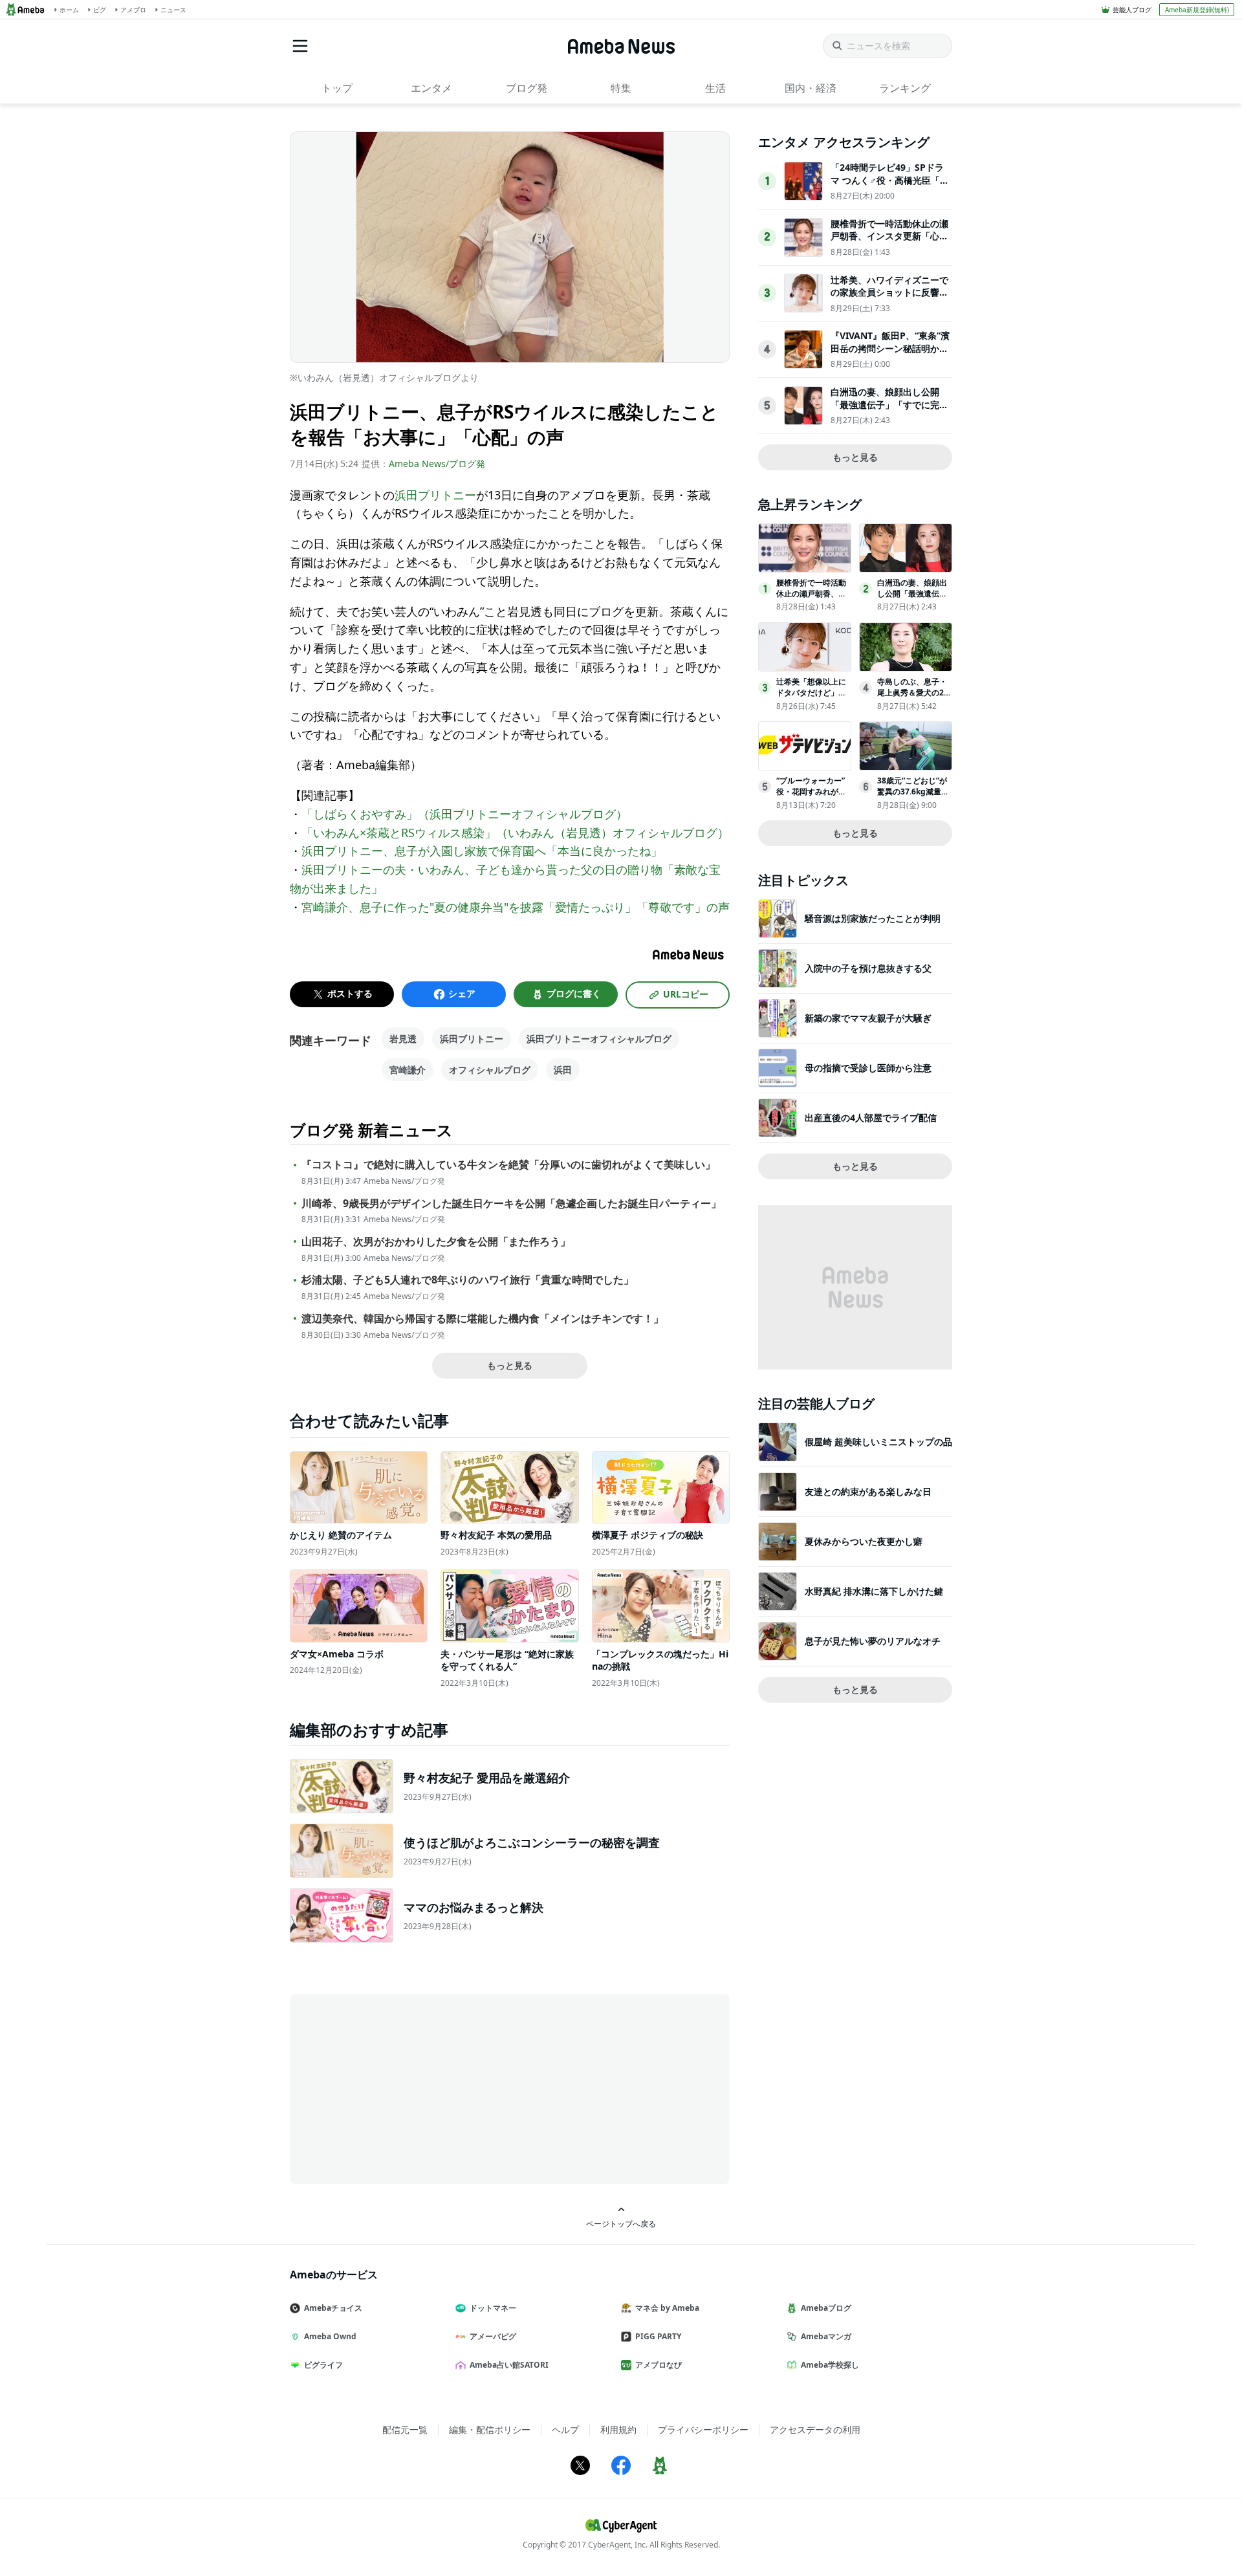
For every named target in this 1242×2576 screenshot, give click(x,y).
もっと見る (510, 1365)
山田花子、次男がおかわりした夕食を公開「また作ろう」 (436, 1242)
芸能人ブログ (1132, 10)
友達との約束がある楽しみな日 (868, 1491)
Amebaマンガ (826, 2336)
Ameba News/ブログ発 (437, 464)
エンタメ (431, 88)
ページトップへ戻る (621, 2223)
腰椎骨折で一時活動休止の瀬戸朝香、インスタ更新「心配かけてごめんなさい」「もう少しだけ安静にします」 (889, 243)
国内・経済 (811, 88)
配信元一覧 (405, 2429)
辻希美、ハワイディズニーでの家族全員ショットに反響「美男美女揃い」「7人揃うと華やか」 (889, 299)
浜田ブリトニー (435, 495)
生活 (715, 88)
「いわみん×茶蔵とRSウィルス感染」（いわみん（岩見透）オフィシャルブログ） (515, 833)
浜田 (563, 1070)
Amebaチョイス (333, 2308)
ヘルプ (565, 2429)
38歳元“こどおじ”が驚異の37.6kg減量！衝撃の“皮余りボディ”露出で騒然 (913, 797)
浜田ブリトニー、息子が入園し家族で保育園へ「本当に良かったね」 (482, 851)
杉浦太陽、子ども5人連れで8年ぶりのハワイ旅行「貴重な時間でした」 (468, 1280)
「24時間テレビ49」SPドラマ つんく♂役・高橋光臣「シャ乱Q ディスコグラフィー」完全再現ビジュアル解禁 (890, 186)
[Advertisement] (406, 2088)
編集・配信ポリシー (490, 2429)
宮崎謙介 (408, 1070)
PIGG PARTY (658, 2336)
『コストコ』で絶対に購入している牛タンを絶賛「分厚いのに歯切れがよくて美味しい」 (508, 1165)
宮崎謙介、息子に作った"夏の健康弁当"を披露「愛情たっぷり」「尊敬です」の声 (516, 907)
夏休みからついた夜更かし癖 (864, 1541)
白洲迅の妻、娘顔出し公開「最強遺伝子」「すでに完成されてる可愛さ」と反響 (889, 404)
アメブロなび (659, 2365)
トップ (337, 88)
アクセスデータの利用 (815, 2429)
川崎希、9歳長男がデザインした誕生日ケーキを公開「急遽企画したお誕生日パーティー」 (511, 1204)
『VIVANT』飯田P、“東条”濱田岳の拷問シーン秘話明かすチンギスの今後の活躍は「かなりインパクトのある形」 (890, 355)
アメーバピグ (493, 2336)
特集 (621, 88)
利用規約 (618, 2429)
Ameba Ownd (330, 2336)
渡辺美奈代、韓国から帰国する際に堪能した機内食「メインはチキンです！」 (483, 1319)
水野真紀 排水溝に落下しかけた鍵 (874, 1591)
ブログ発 (527, 88)
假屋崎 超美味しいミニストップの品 (878, 1442)
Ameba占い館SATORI (509, 2365)
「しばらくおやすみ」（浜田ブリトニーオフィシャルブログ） (464, 814)
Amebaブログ (826, 2308)
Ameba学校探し (830, 2365)
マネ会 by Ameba (667, 2308)
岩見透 (403, 1039)
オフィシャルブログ (490, 1070)
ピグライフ (323, 2365)
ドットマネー (493, 2308)
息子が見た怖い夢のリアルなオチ (873, 1641)
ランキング (905, 88)
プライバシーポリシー (703, 2429)
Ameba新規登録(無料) (1197, 10)
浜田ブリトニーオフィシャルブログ (599, 1039)
